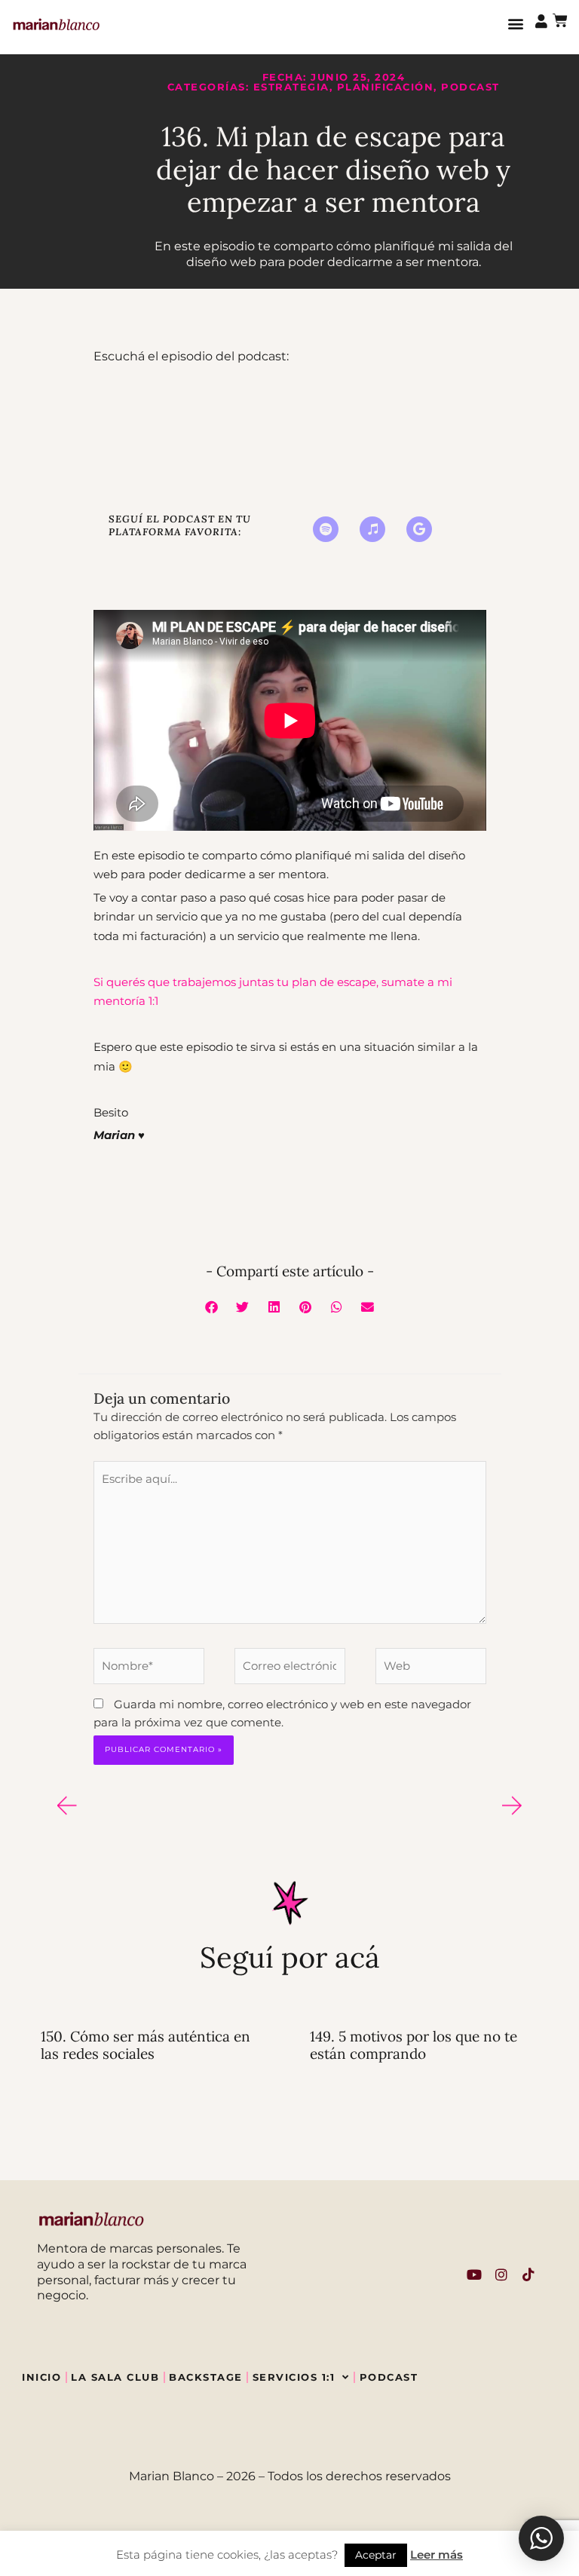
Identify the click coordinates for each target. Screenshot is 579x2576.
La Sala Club (115, 2377)
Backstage (206, 2377)
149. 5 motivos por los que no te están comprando (414, 2045)
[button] (515, 24)
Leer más (437, 2555)
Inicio (41, 2377)
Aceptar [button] (376, 2555)
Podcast (470, 87)
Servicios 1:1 (294, 2377)
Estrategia (291, 87)
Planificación (386, 87)
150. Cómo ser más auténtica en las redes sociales (146, 2045)
